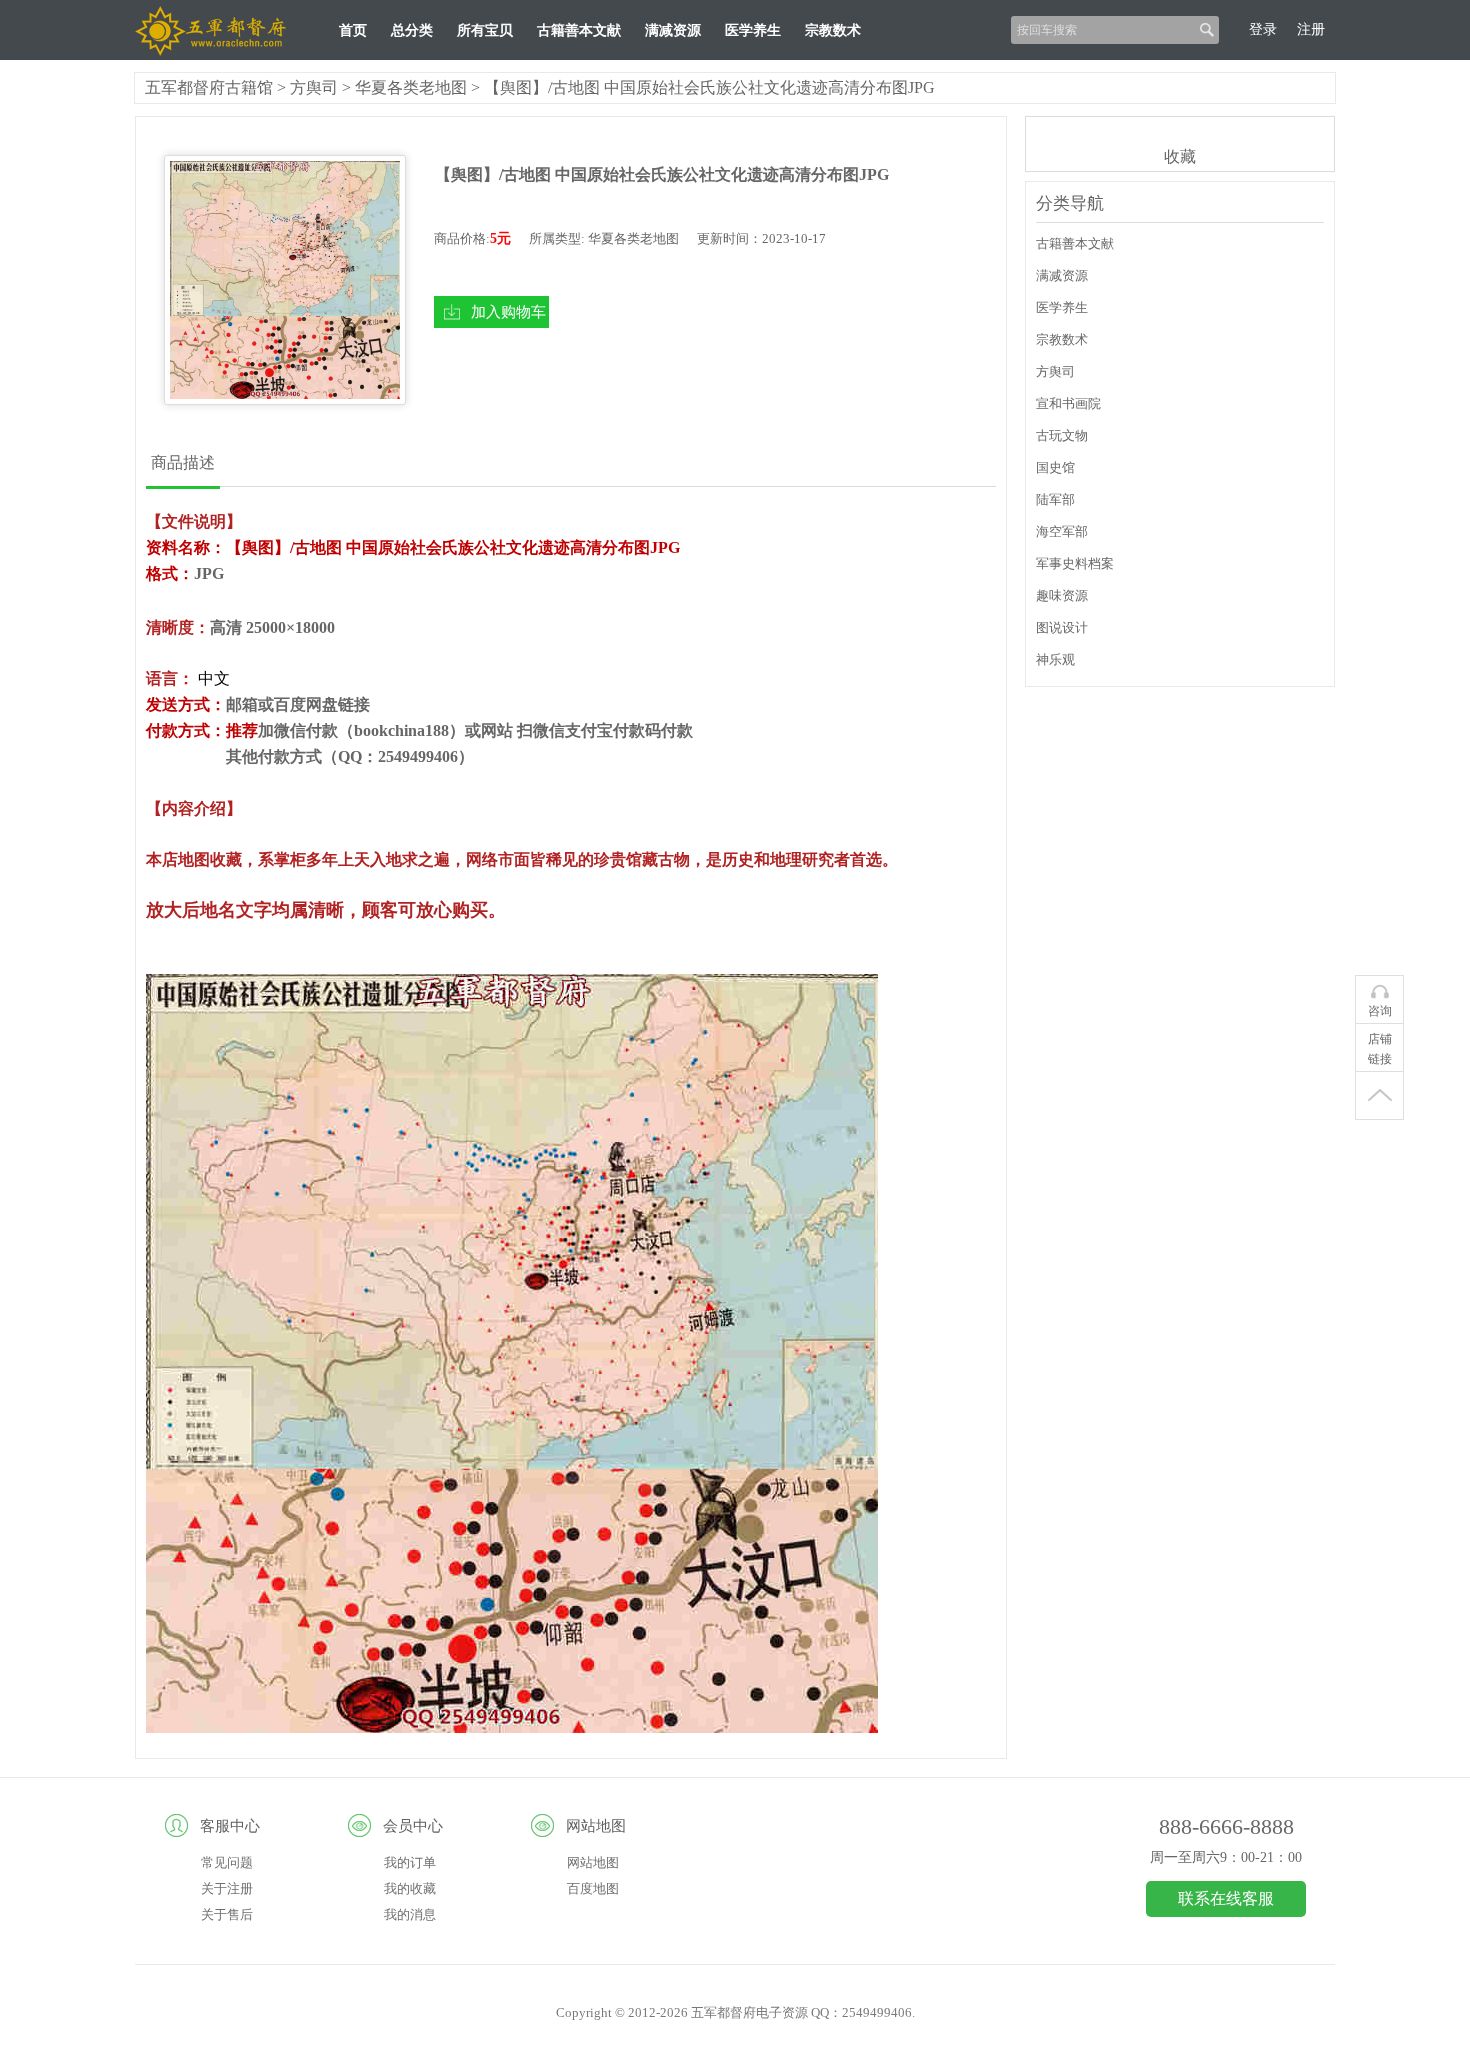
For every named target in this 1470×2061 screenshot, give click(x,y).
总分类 (412, 30)
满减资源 (673, 30)
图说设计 (1062, 627)
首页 (353, 30)
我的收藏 (410, 1888)
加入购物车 (508, 311)
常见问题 (227, 1862)
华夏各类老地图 (411, 87)
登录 (1263, 29)
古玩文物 (1062, 435)
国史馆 (1055, 467)
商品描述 (183, 462)
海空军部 (1062, 531)
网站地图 (593, 1862)
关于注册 (227, 1888)
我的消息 (410, 1914)
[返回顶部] (1379, 1096)
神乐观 (1055, 659)
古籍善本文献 (579, 30)
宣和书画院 (1068, 403)
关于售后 (227, 1914)
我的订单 (410, 1862)
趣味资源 (1062, 595)
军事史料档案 (1075, 563)
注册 (1311, 29)
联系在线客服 (1226, 1898)
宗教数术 (833, 30)
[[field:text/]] (285, 280)
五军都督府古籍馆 (209, 87)
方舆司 (314, 87)
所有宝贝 (485, 30)
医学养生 (753, 30)
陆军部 (1055, 499)
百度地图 (593, 1888)
